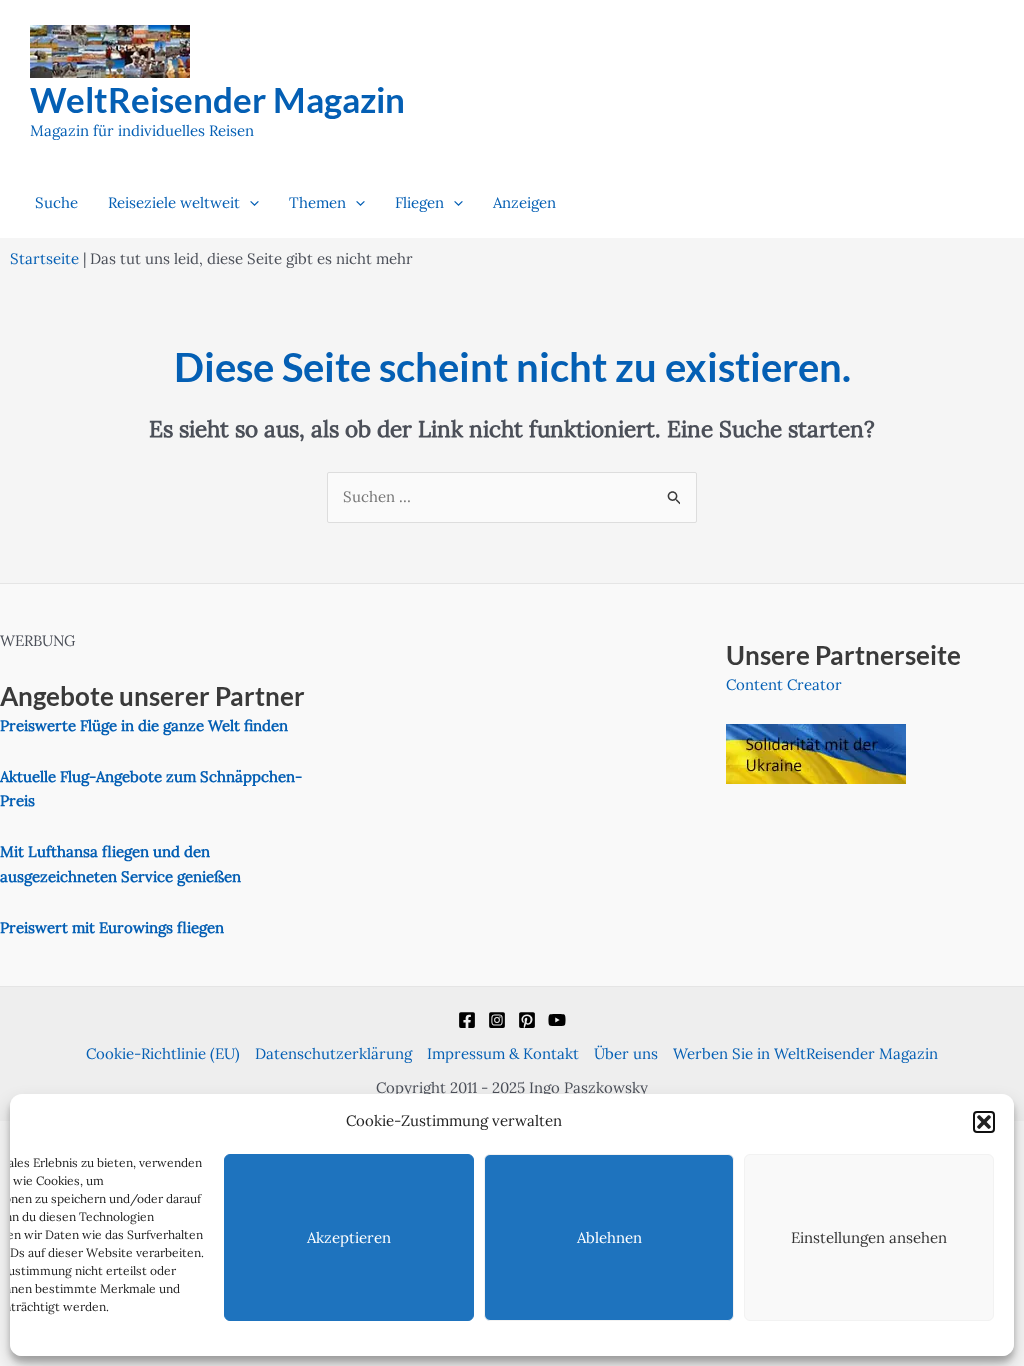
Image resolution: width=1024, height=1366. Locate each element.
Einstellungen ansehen (869, 1237)
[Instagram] (497, 1020)
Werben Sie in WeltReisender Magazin (805, 1053)
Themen (317, 202)
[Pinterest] (527, 1020)
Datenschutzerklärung (333, 1053)
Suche (56, 202)
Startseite (44, 258)
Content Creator (784, 684)
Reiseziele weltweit (174, 202)
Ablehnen (609, 1237)
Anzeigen (524, 202)
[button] (984, 1122)
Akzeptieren (349, 1237)
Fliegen (419, 202)
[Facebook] (467, 1020)
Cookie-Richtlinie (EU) (163, 1053)
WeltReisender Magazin (217, 99)
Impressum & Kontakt (503, 1053)
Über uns (626, 1053)
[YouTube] (557, 1020)
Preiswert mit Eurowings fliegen (112, 927)
